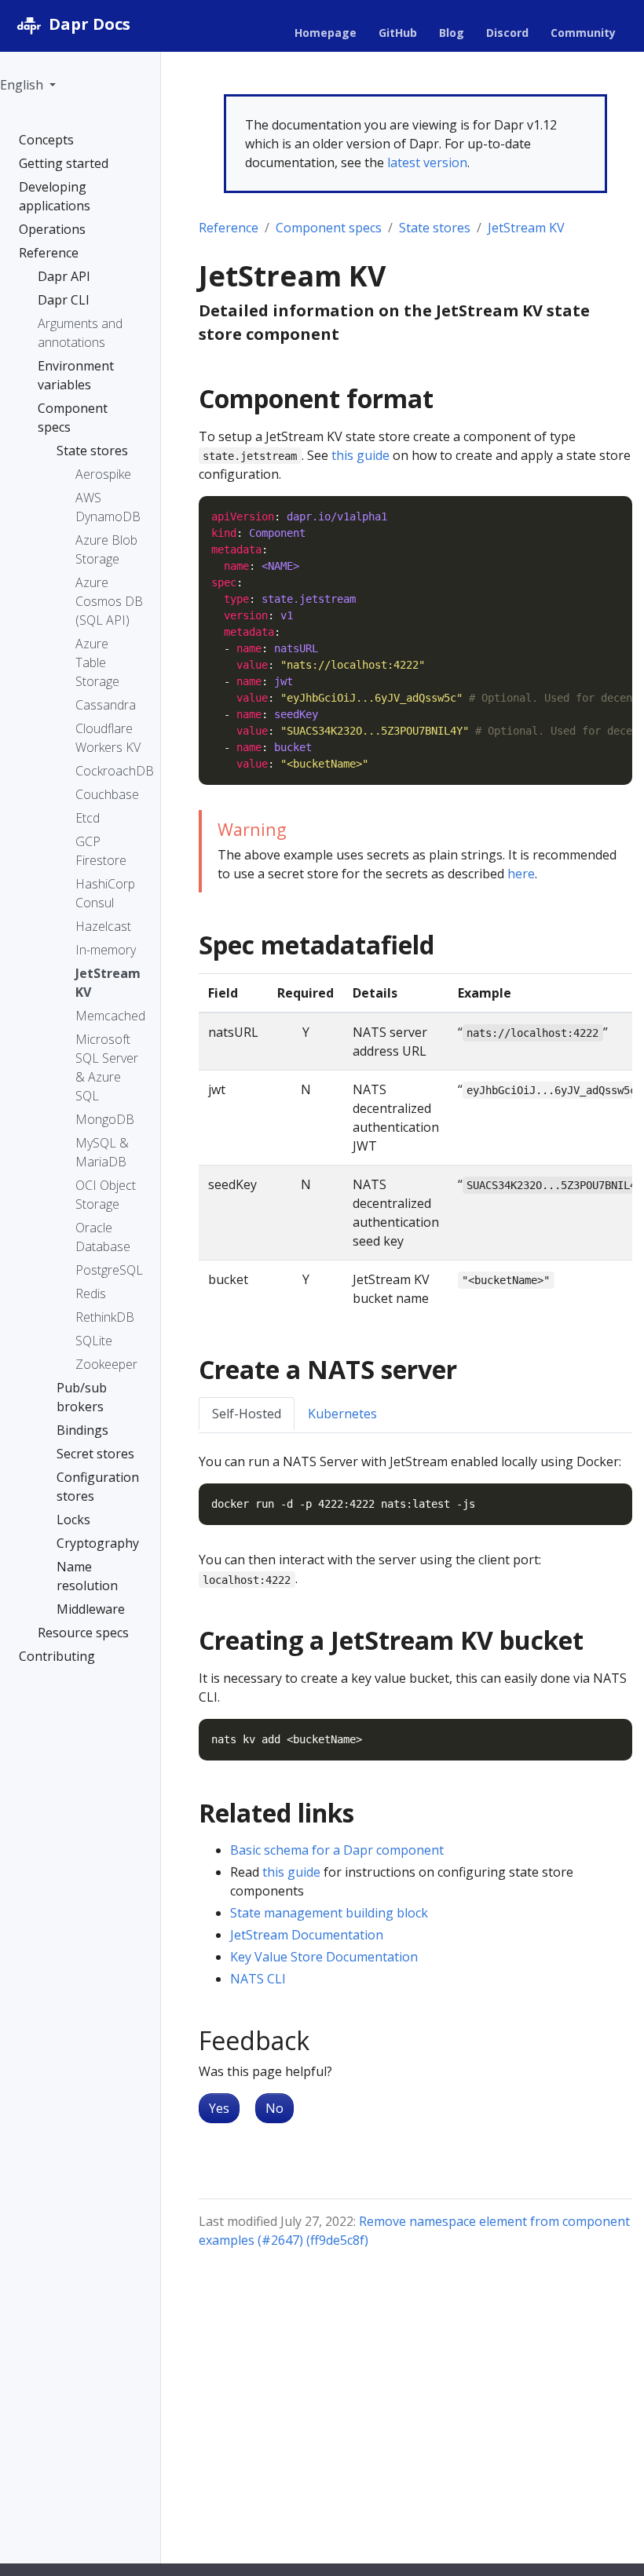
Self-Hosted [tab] (247, 1414)
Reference (229, 228)
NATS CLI (258, 1979)
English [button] (23, 85)
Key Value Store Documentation (324, 1957)
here (521, 874)
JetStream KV (526, 228)
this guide (360, 455)
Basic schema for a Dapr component (337, 1850)
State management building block (329, 1913)
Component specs (329, 228)
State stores (435, 228)
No (274, 2108)
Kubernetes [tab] (342, 1414)
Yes (219, 2108)
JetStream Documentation (307, 1935)
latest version (427, 162)
